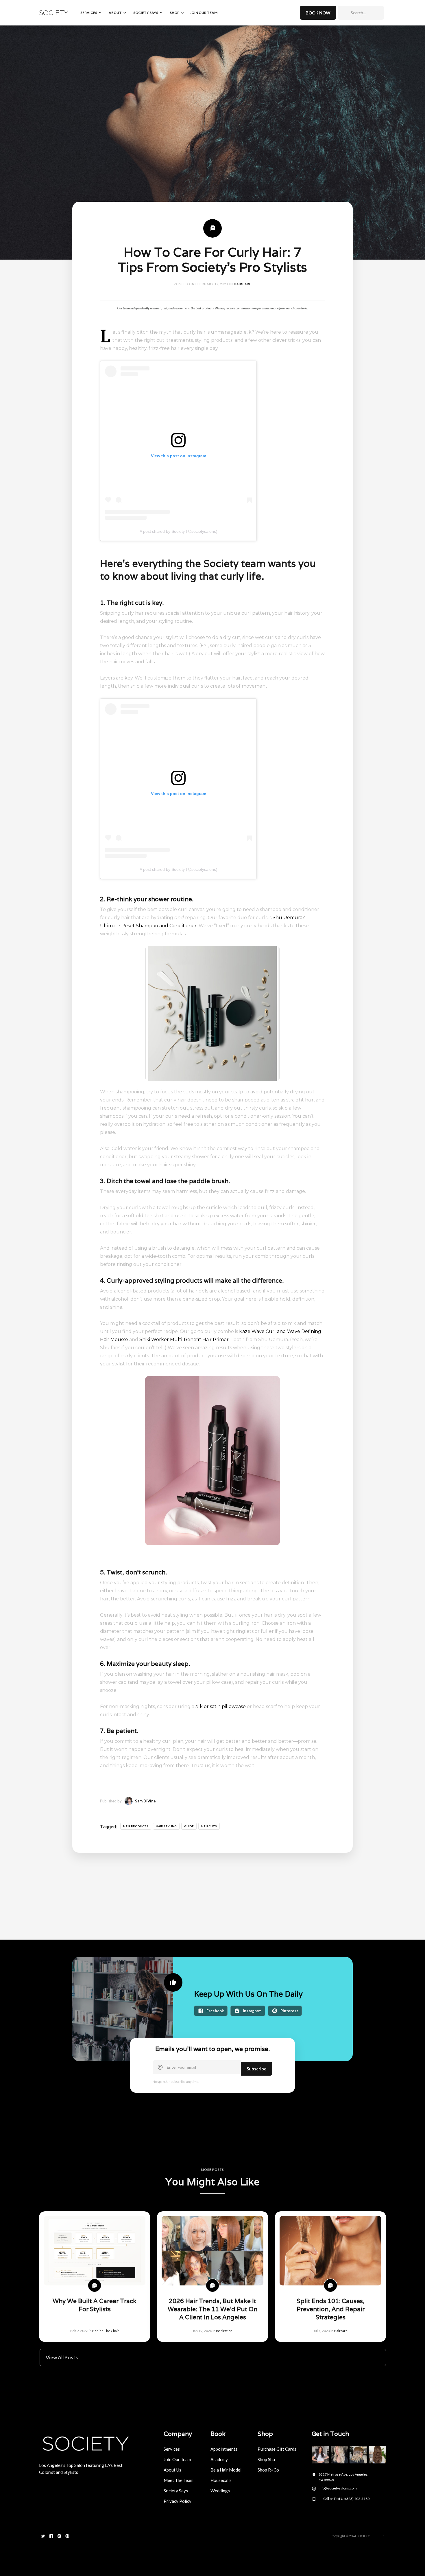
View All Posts (62, 2357)
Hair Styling (166, 1826)
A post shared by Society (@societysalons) (179, 531)
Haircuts (209, 1826)
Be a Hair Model (226, 2470)
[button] (90, 13)
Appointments (224, 2449)
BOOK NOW (318, 13)
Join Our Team (177, 2459)
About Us (172, 2470)
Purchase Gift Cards (277, 2449)
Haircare (243, 284)
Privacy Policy (178, 2501)
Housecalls (221, 2480)
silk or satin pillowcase (221, 1706)
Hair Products (136, 1826)
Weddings (220, 2491)
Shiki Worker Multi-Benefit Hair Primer (184, 1340)
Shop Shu (266, 2459)
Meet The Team (179, 2480)
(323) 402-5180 (357, 2499)
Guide (189, 1826)
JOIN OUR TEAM (204, 13)
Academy (219, 2459)
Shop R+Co (268, 2470)
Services (172, 2449)
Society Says (176, 2491)
